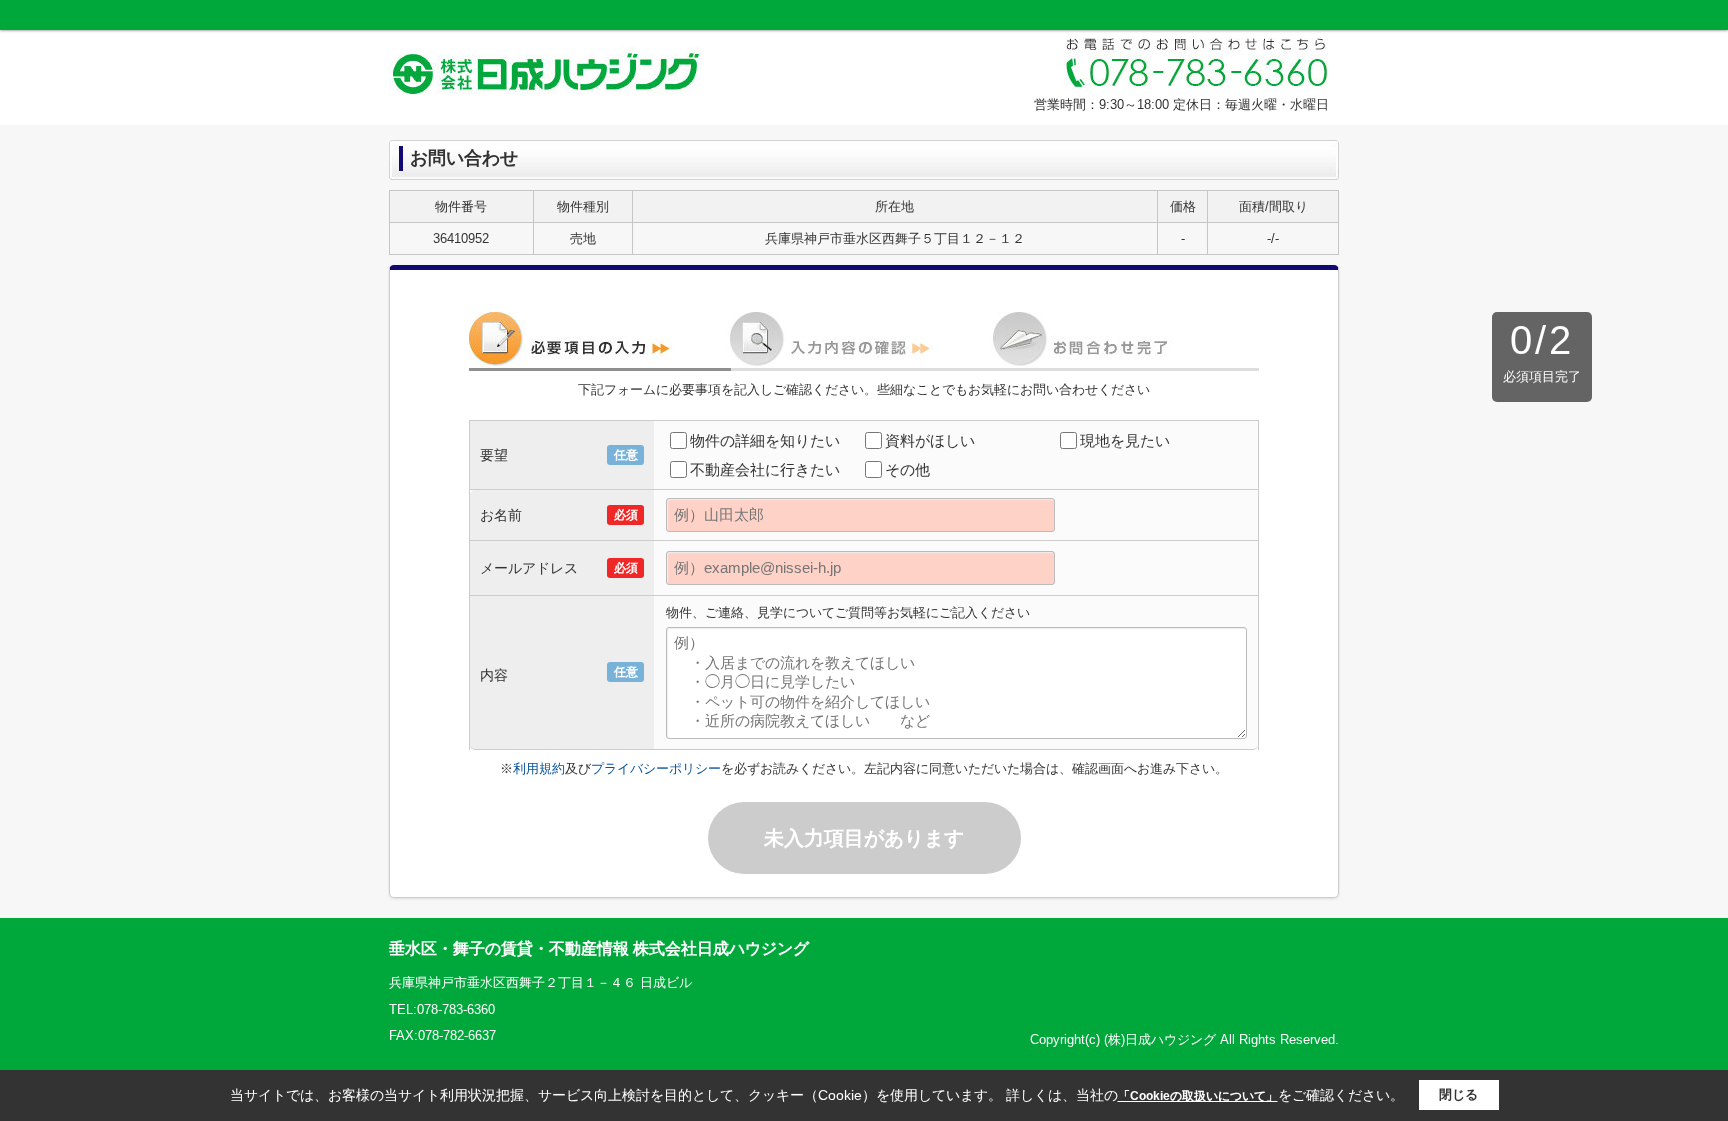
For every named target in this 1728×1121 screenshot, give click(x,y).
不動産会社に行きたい (765, 469)
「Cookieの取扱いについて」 (1198, 1096)
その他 (907, 469)
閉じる (1458, 1094)
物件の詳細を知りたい (765, 440)
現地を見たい (1125, 440)
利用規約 (539, 768)
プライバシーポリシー (656, 768)
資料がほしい (930, 440)
